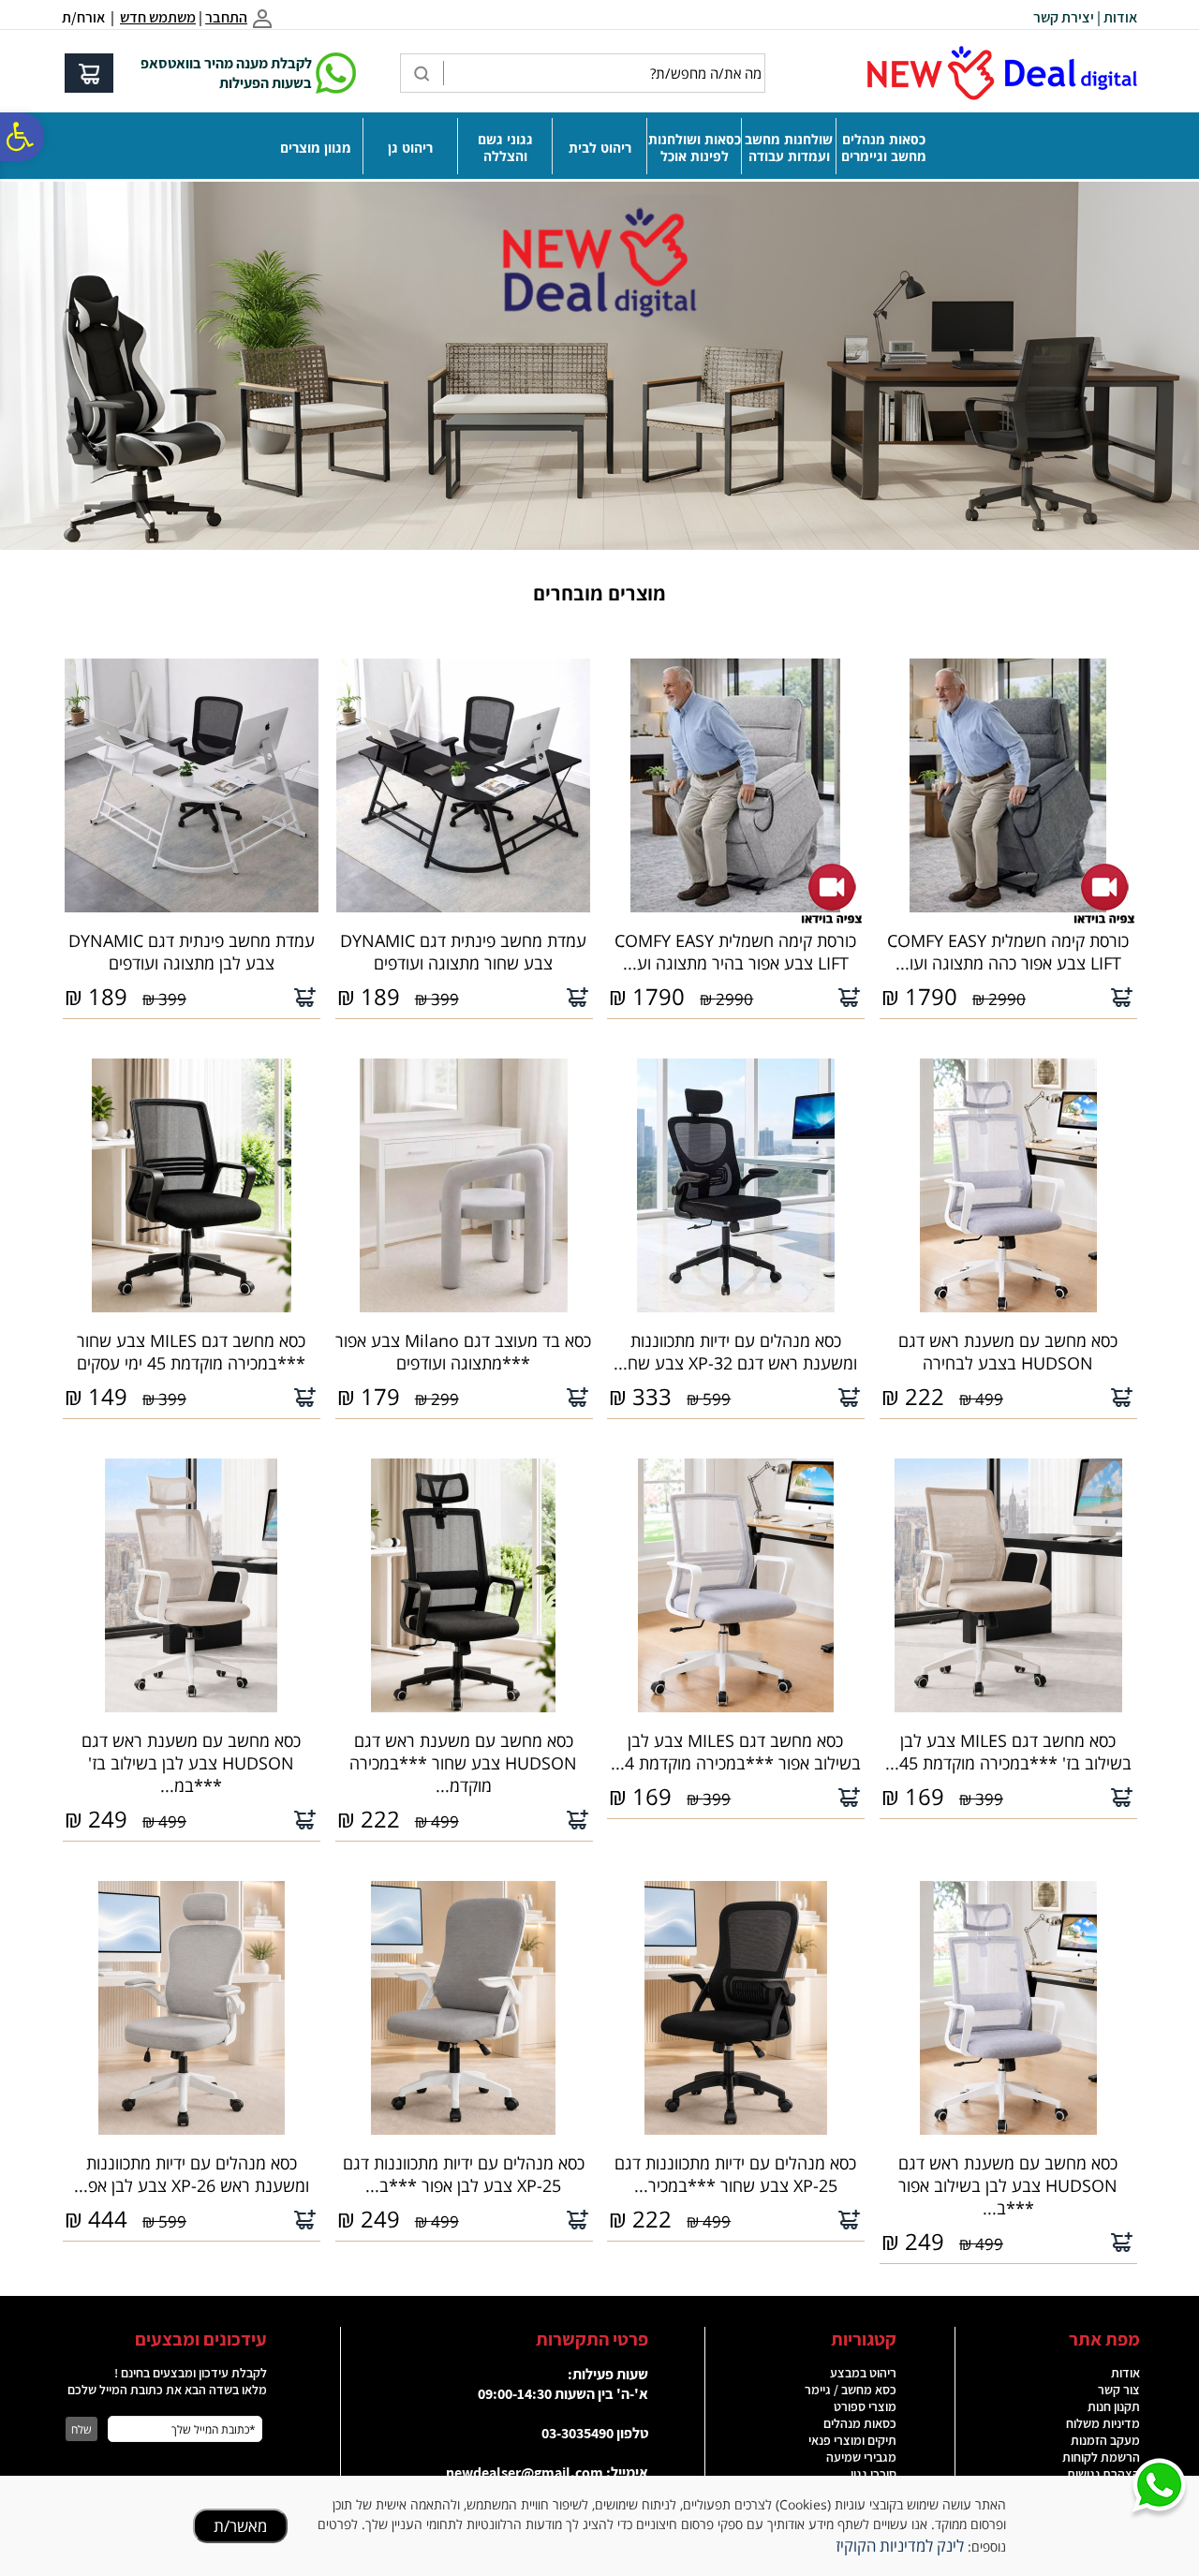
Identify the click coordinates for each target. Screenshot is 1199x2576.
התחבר (226, 17)
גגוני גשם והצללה (505, 148)
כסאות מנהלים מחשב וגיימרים (884, 148)
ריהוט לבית (600, 148)
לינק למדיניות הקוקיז (900, 2546)
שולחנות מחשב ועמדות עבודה (789, 148)
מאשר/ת (240, 2526)
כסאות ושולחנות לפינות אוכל (695, 148)
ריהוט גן (410, 148)
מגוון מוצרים (316, 148)
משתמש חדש (158, 17)
